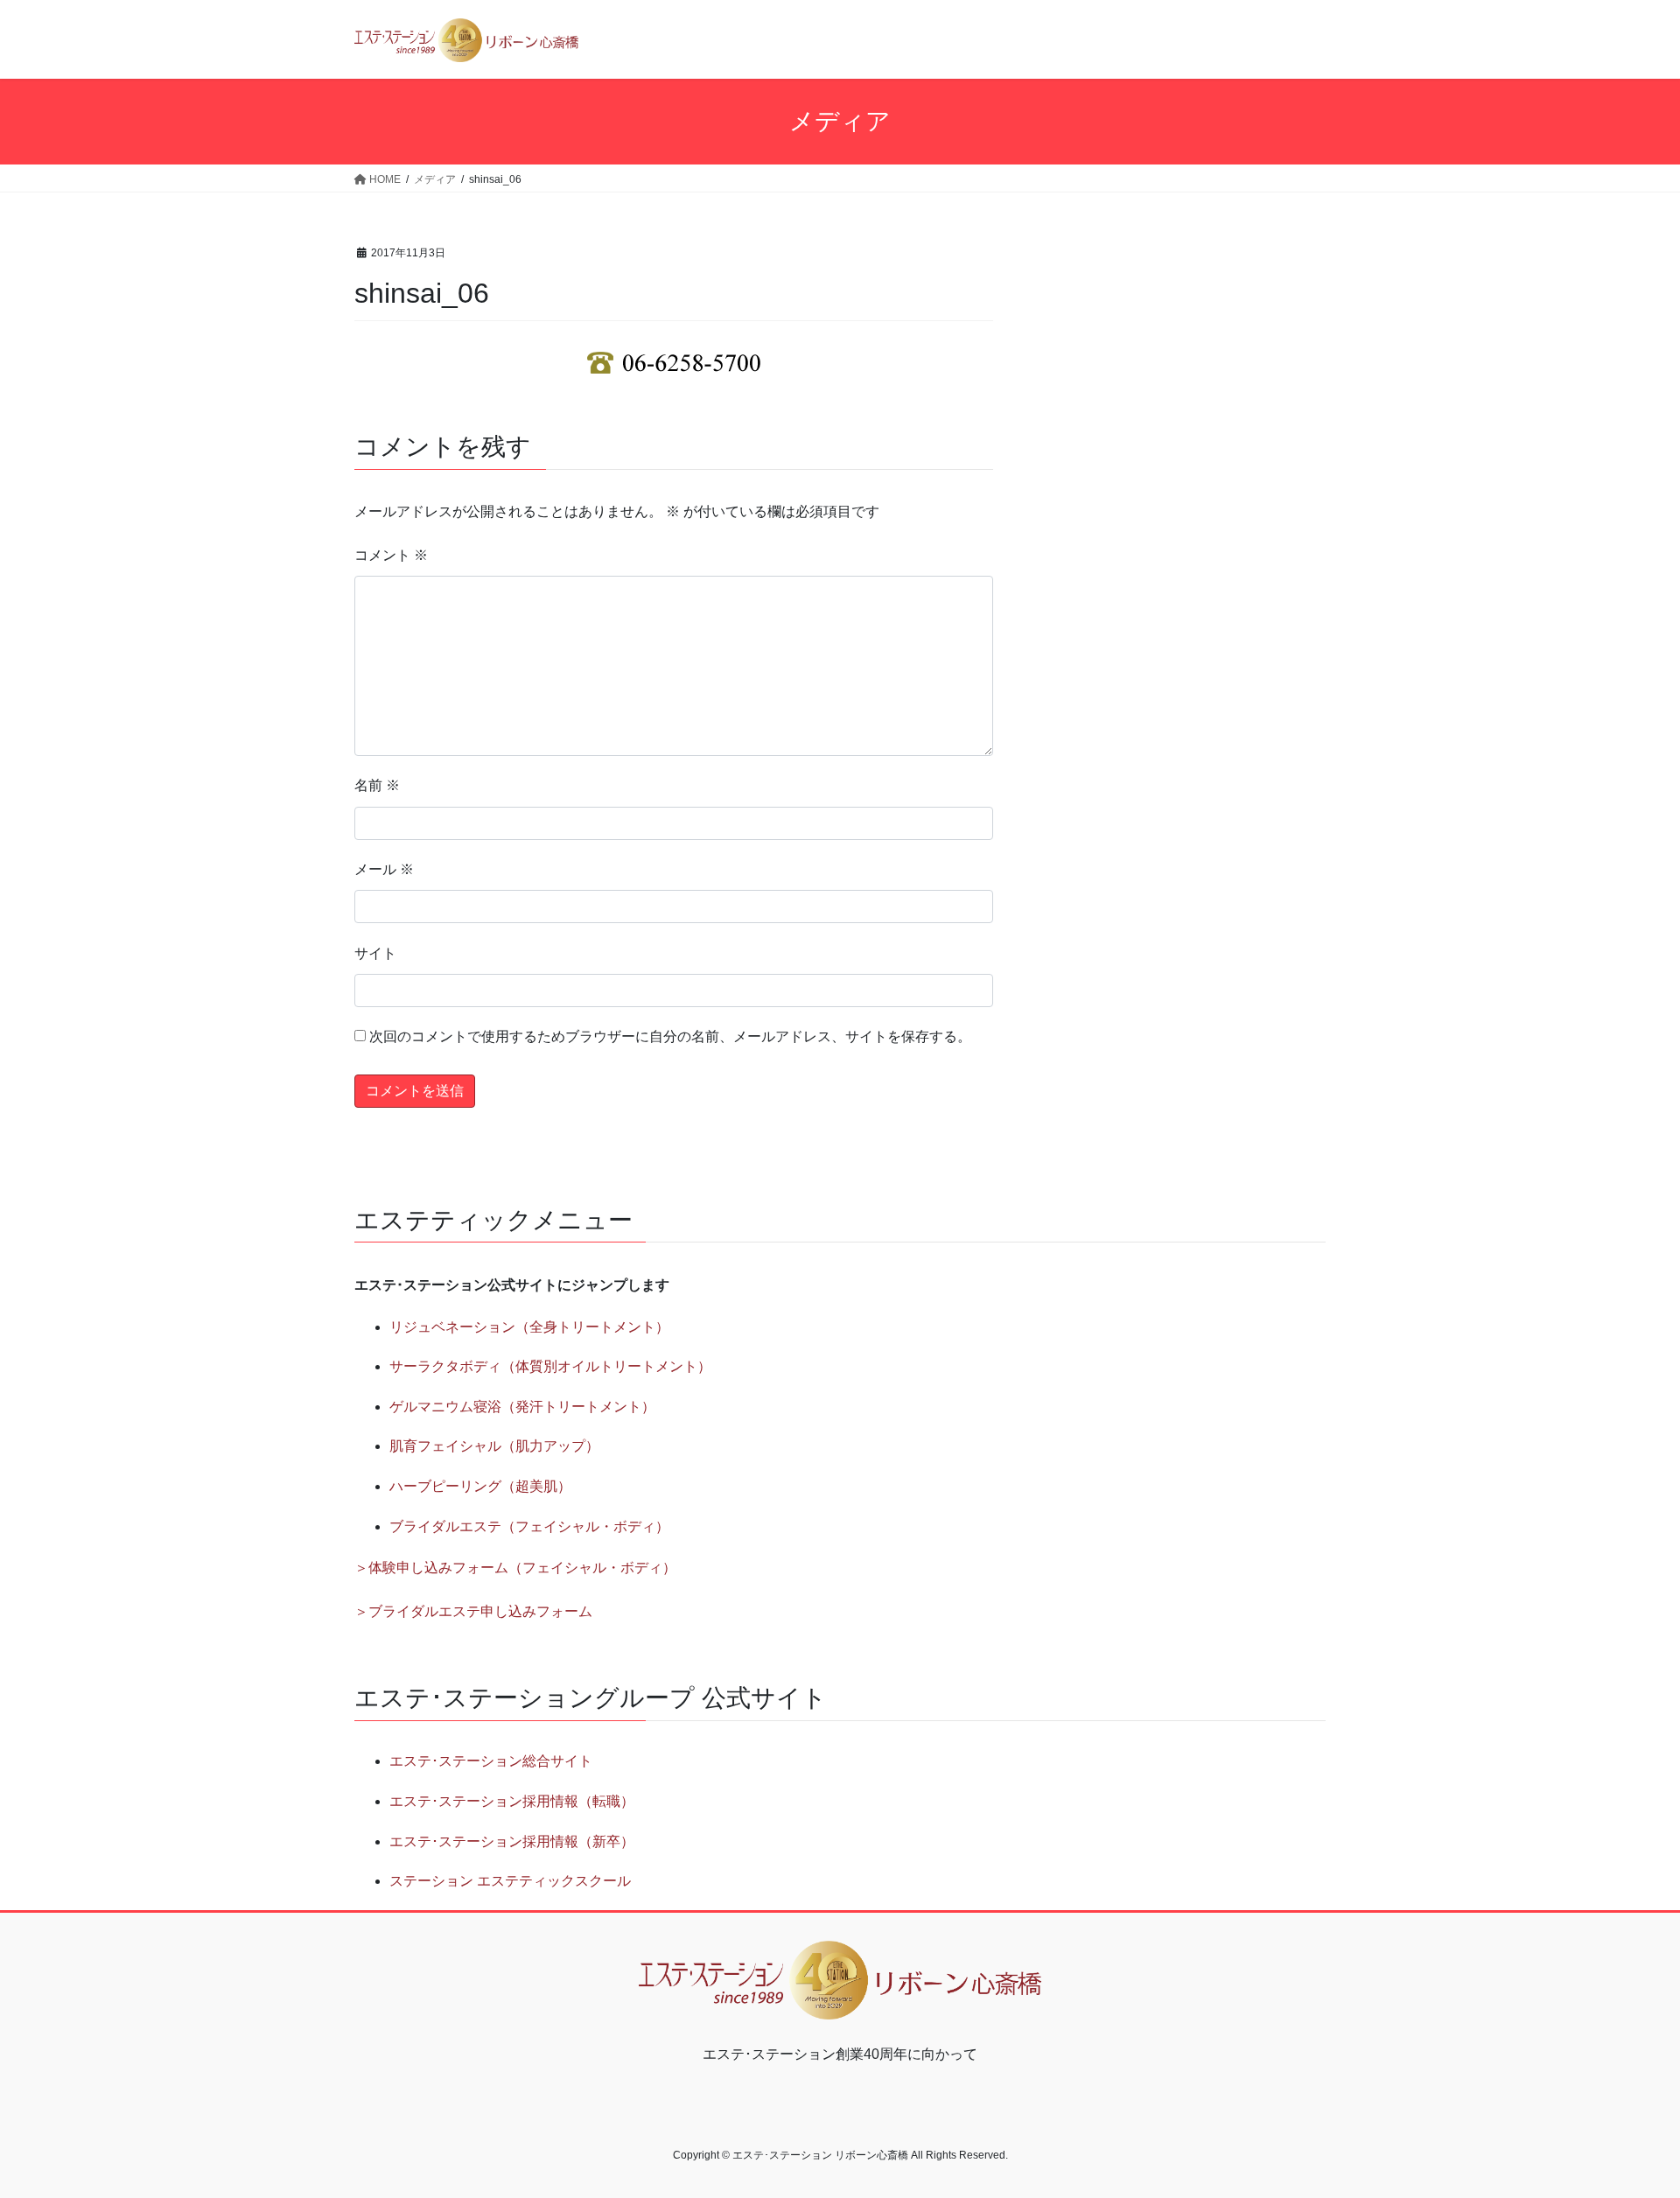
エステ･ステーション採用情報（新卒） (512, 1841)
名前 (377, 785)
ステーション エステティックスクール (510, 1881)
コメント (391, 555)
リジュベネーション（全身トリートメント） (529, 1327)
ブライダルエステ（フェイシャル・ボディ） (529, 1526)
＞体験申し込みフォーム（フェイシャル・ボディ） (515, 1568)
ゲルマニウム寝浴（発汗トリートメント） (522, 1407)
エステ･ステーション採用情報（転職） (512, 1801)
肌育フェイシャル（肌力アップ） (494, 1446)
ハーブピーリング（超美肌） (480, 1486)
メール (384, 869)
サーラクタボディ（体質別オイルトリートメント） (550, 1366)
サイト (375, 953)
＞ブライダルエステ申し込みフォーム (473, 1611)
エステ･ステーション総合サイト (491, 1761)
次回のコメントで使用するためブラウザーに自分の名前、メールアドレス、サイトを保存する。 (670, 1036)
